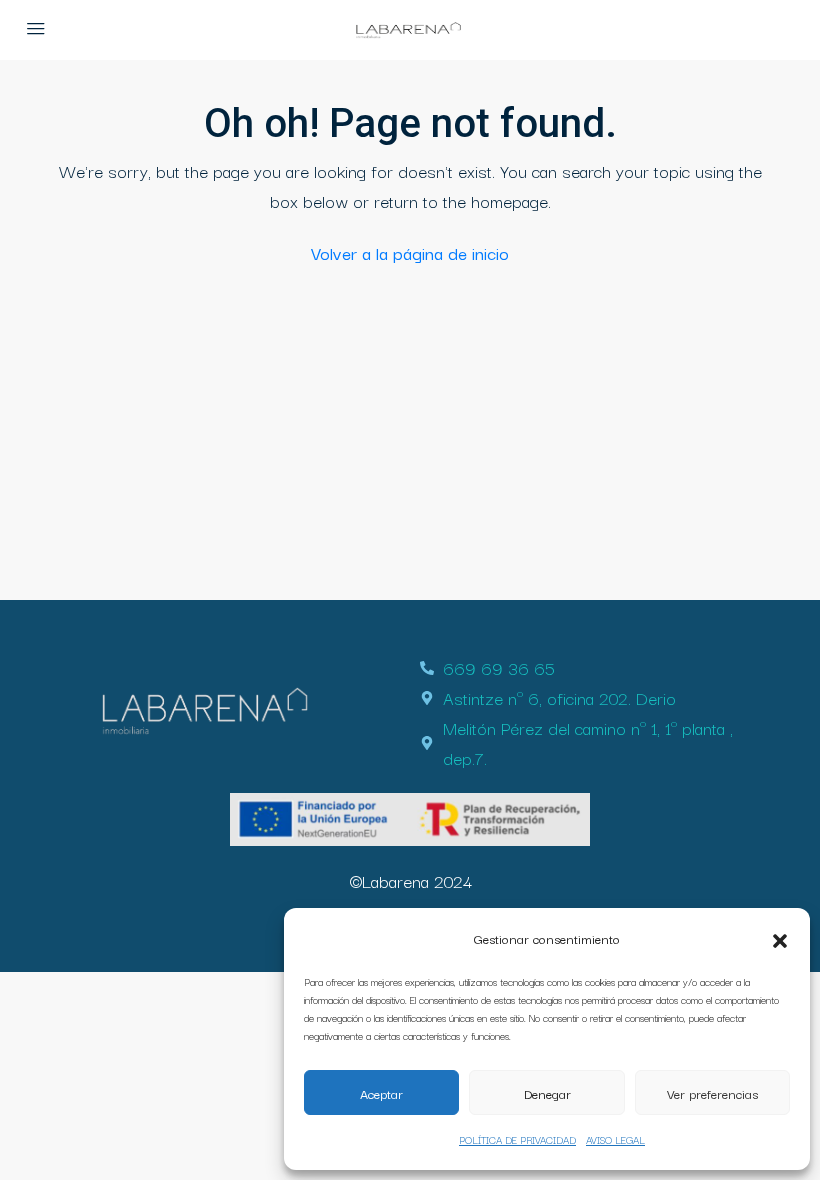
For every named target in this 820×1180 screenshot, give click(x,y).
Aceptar (381, 1093)
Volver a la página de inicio (410, 252)
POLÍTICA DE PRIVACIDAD (517, 1139)
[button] (780, 938)
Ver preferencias (712, 1093)
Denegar (547, 1093)
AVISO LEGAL (615, 1139)
